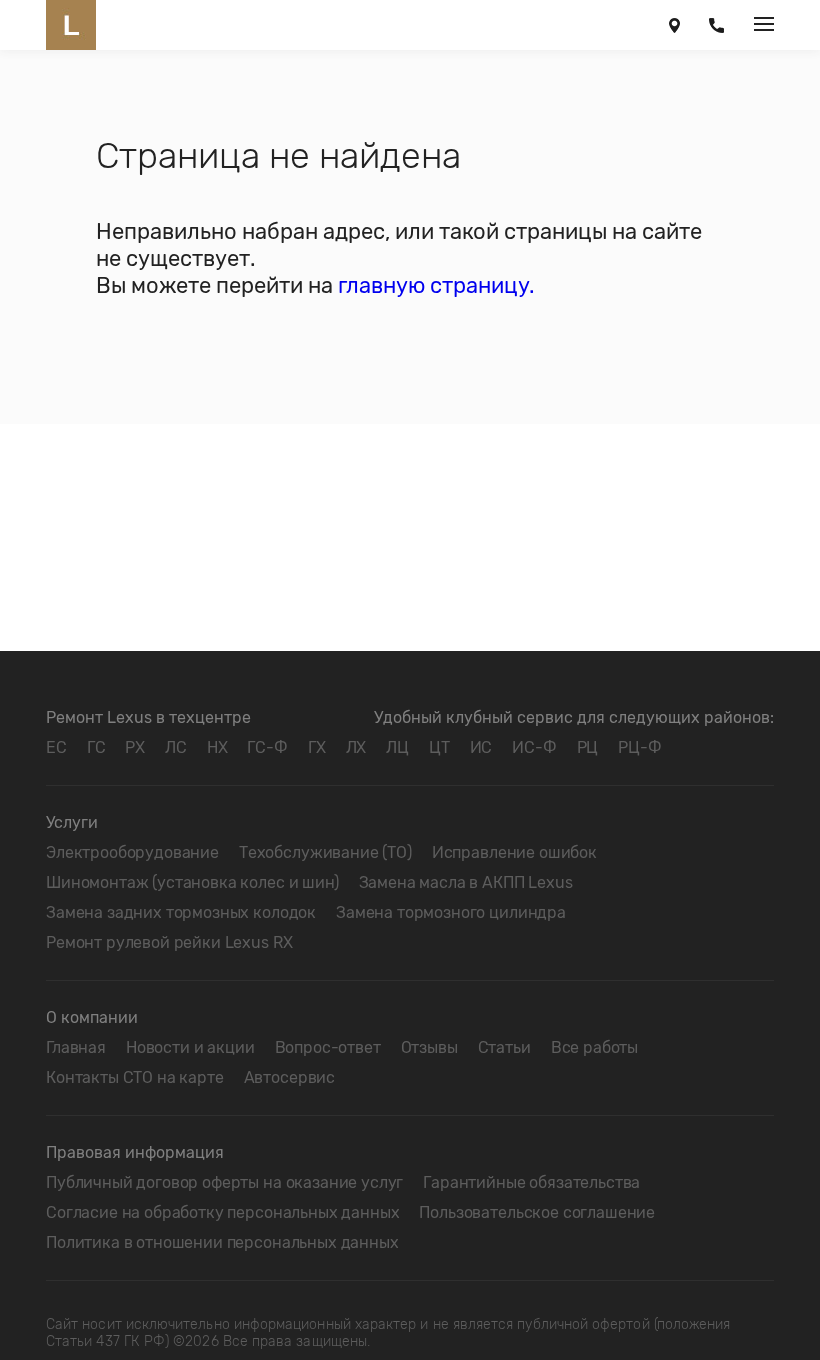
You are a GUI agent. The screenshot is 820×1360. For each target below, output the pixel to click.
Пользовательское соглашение (537, 1212)
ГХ (317, 747)
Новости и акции (190, 1047)
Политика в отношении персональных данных (222, 1242)
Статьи (504, 1047)
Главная (76, 1047)
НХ (217, 747)
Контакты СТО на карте (135, 1077)
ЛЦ (397, 747)
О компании (92, 1017)
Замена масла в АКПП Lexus (466, 882)
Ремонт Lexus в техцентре (148, 717)
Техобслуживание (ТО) (325, 852)
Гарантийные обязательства (531, 1182)
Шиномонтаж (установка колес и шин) (192, 882)
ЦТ (439, 747)
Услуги (72, 822)
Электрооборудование (132, 852)
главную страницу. (436, 285)
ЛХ (356, 747)
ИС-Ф (534, 747)
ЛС (176, 747)
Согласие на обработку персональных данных (222, 1212)
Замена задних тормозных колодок (181, 912)
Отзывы (429, 1047)
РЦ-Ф (639, 747)
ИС (481, 747)
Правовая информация (135, 1152)
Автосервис (289, 1077)
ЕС (56, 747)
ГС (96, 747)
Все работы (594, 1047)
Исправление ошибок (514, 852)
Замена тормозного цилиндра (451, 912)
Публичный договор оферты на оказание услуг (224, 1182)
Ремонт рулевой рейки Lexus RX (169, 942)
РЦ (588, 747)
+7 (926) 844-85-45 (716, 25)
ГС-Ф (267, 747)
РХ (135, 747)
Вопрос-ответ (328, 1047)
